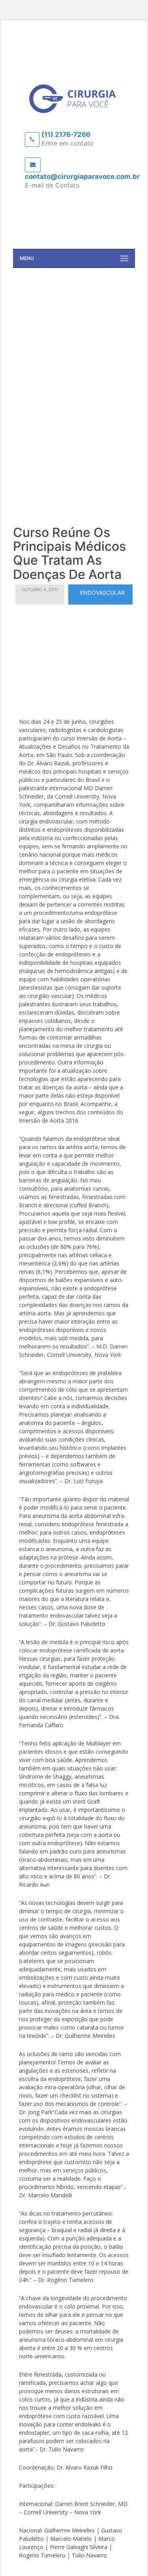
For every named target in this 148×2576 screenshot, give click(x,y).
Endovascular (102, 593)
